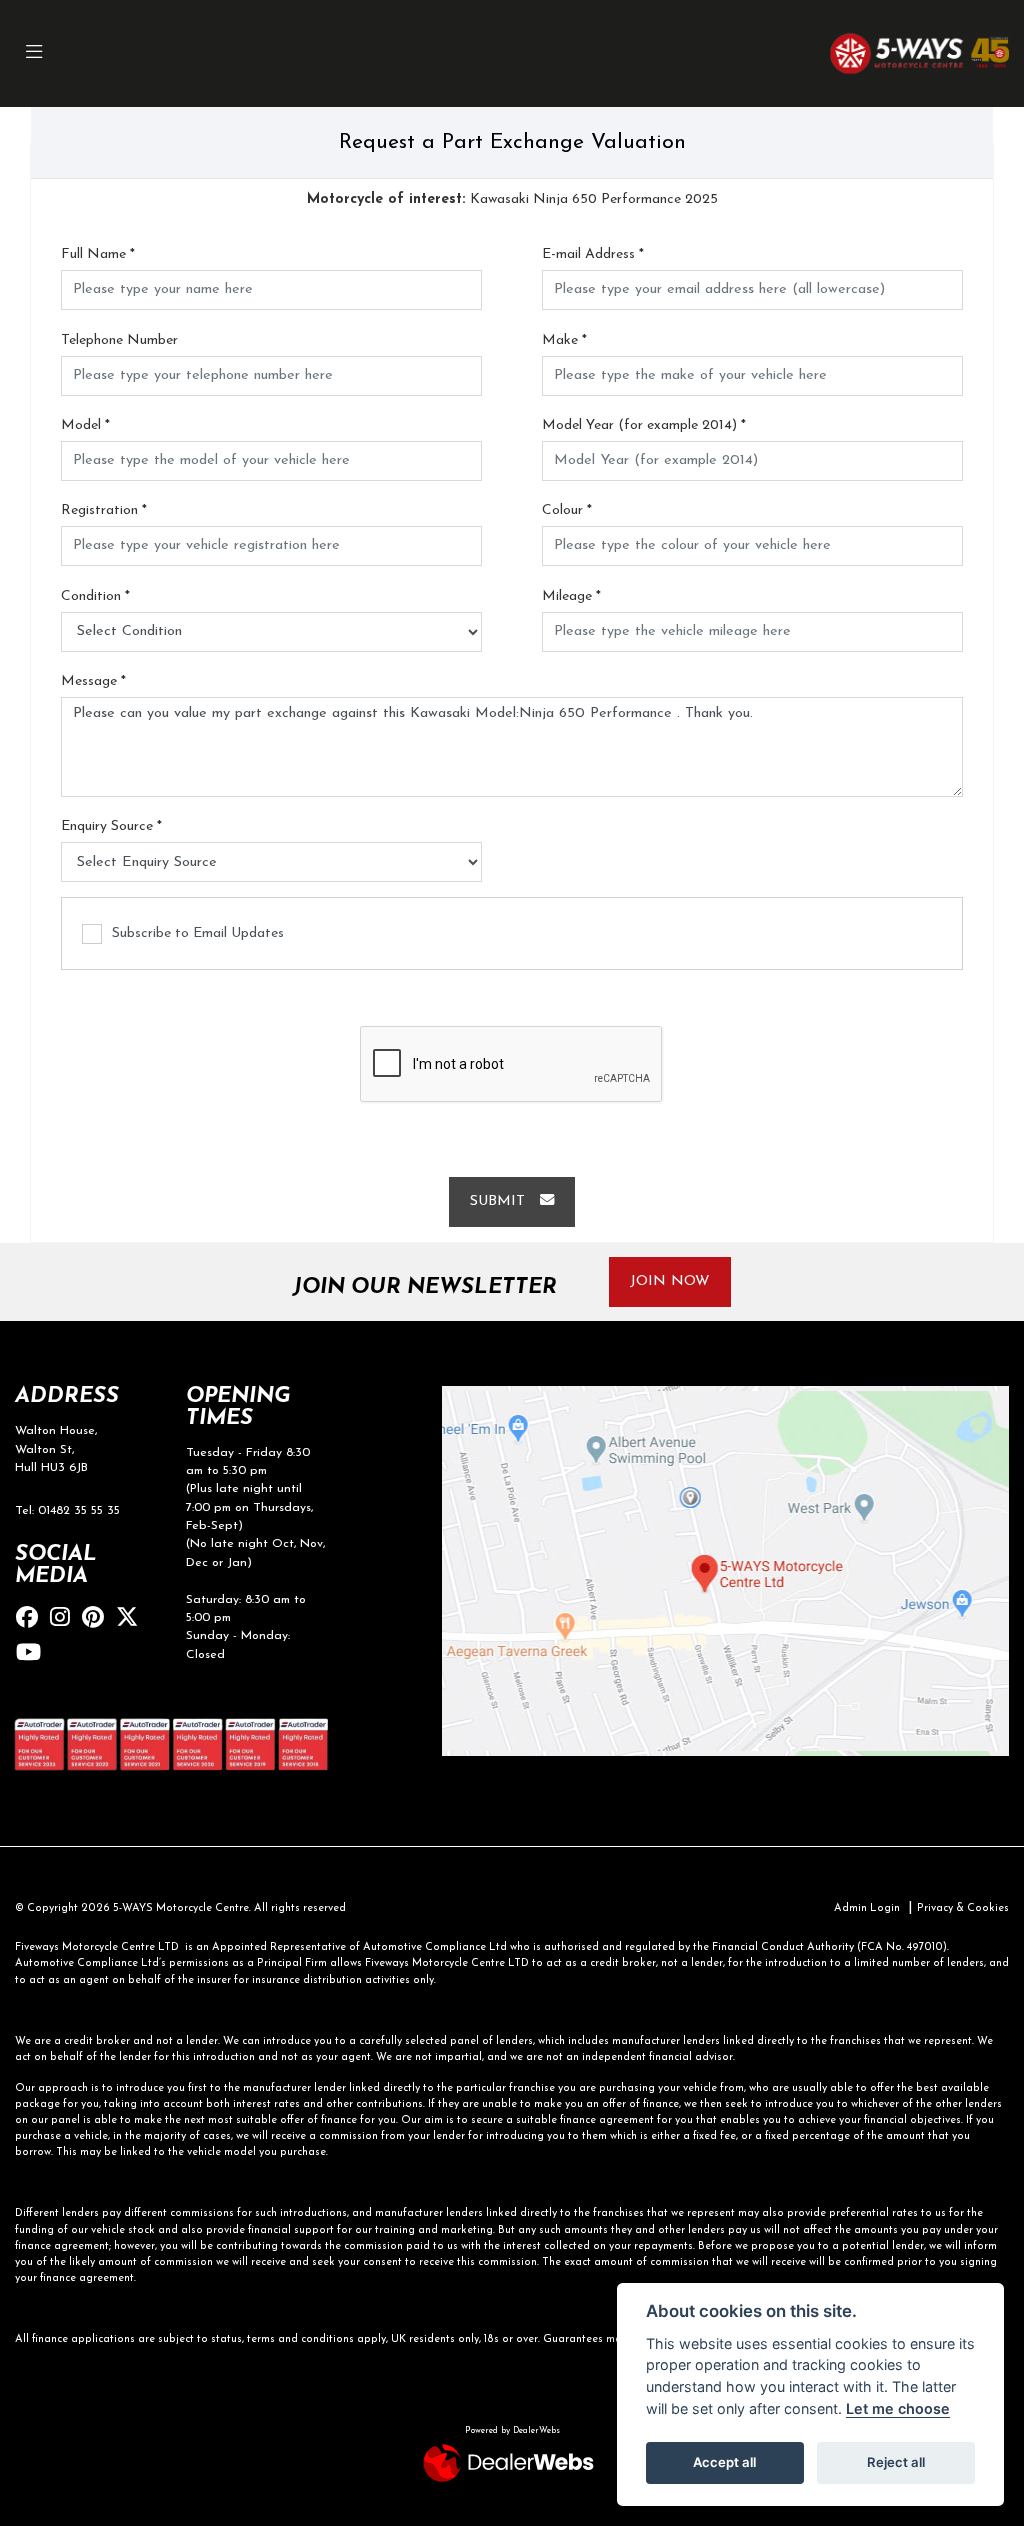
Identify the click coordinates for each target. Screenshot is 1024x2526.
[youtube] (33, 1654)
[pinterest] (98, 1619)
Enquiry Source (111, 826)
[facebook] (32, 1619)
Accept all (724, 2462)
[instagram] (65, 1619)
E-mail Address (593, 254)
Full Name (98, 254)
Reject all (896, 2462)
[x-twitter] (132, 1619)
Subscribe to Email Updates (198, 933)
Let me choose (898, 2408)
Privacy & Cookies (963, 1908)
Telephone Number (119, 340)
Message (93, 681)
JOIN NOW (670, 1281)
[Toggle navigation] (34, 53)
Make (564, 340)
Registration (104, 510)
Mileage (571, 596)
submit (505, 1201)
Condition (95, 596)
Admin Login (867, 1908)
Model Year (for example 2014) (644, 425)
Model (85, 425)
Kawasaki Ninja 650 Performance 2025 (512, 199)
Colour (567, 510)
